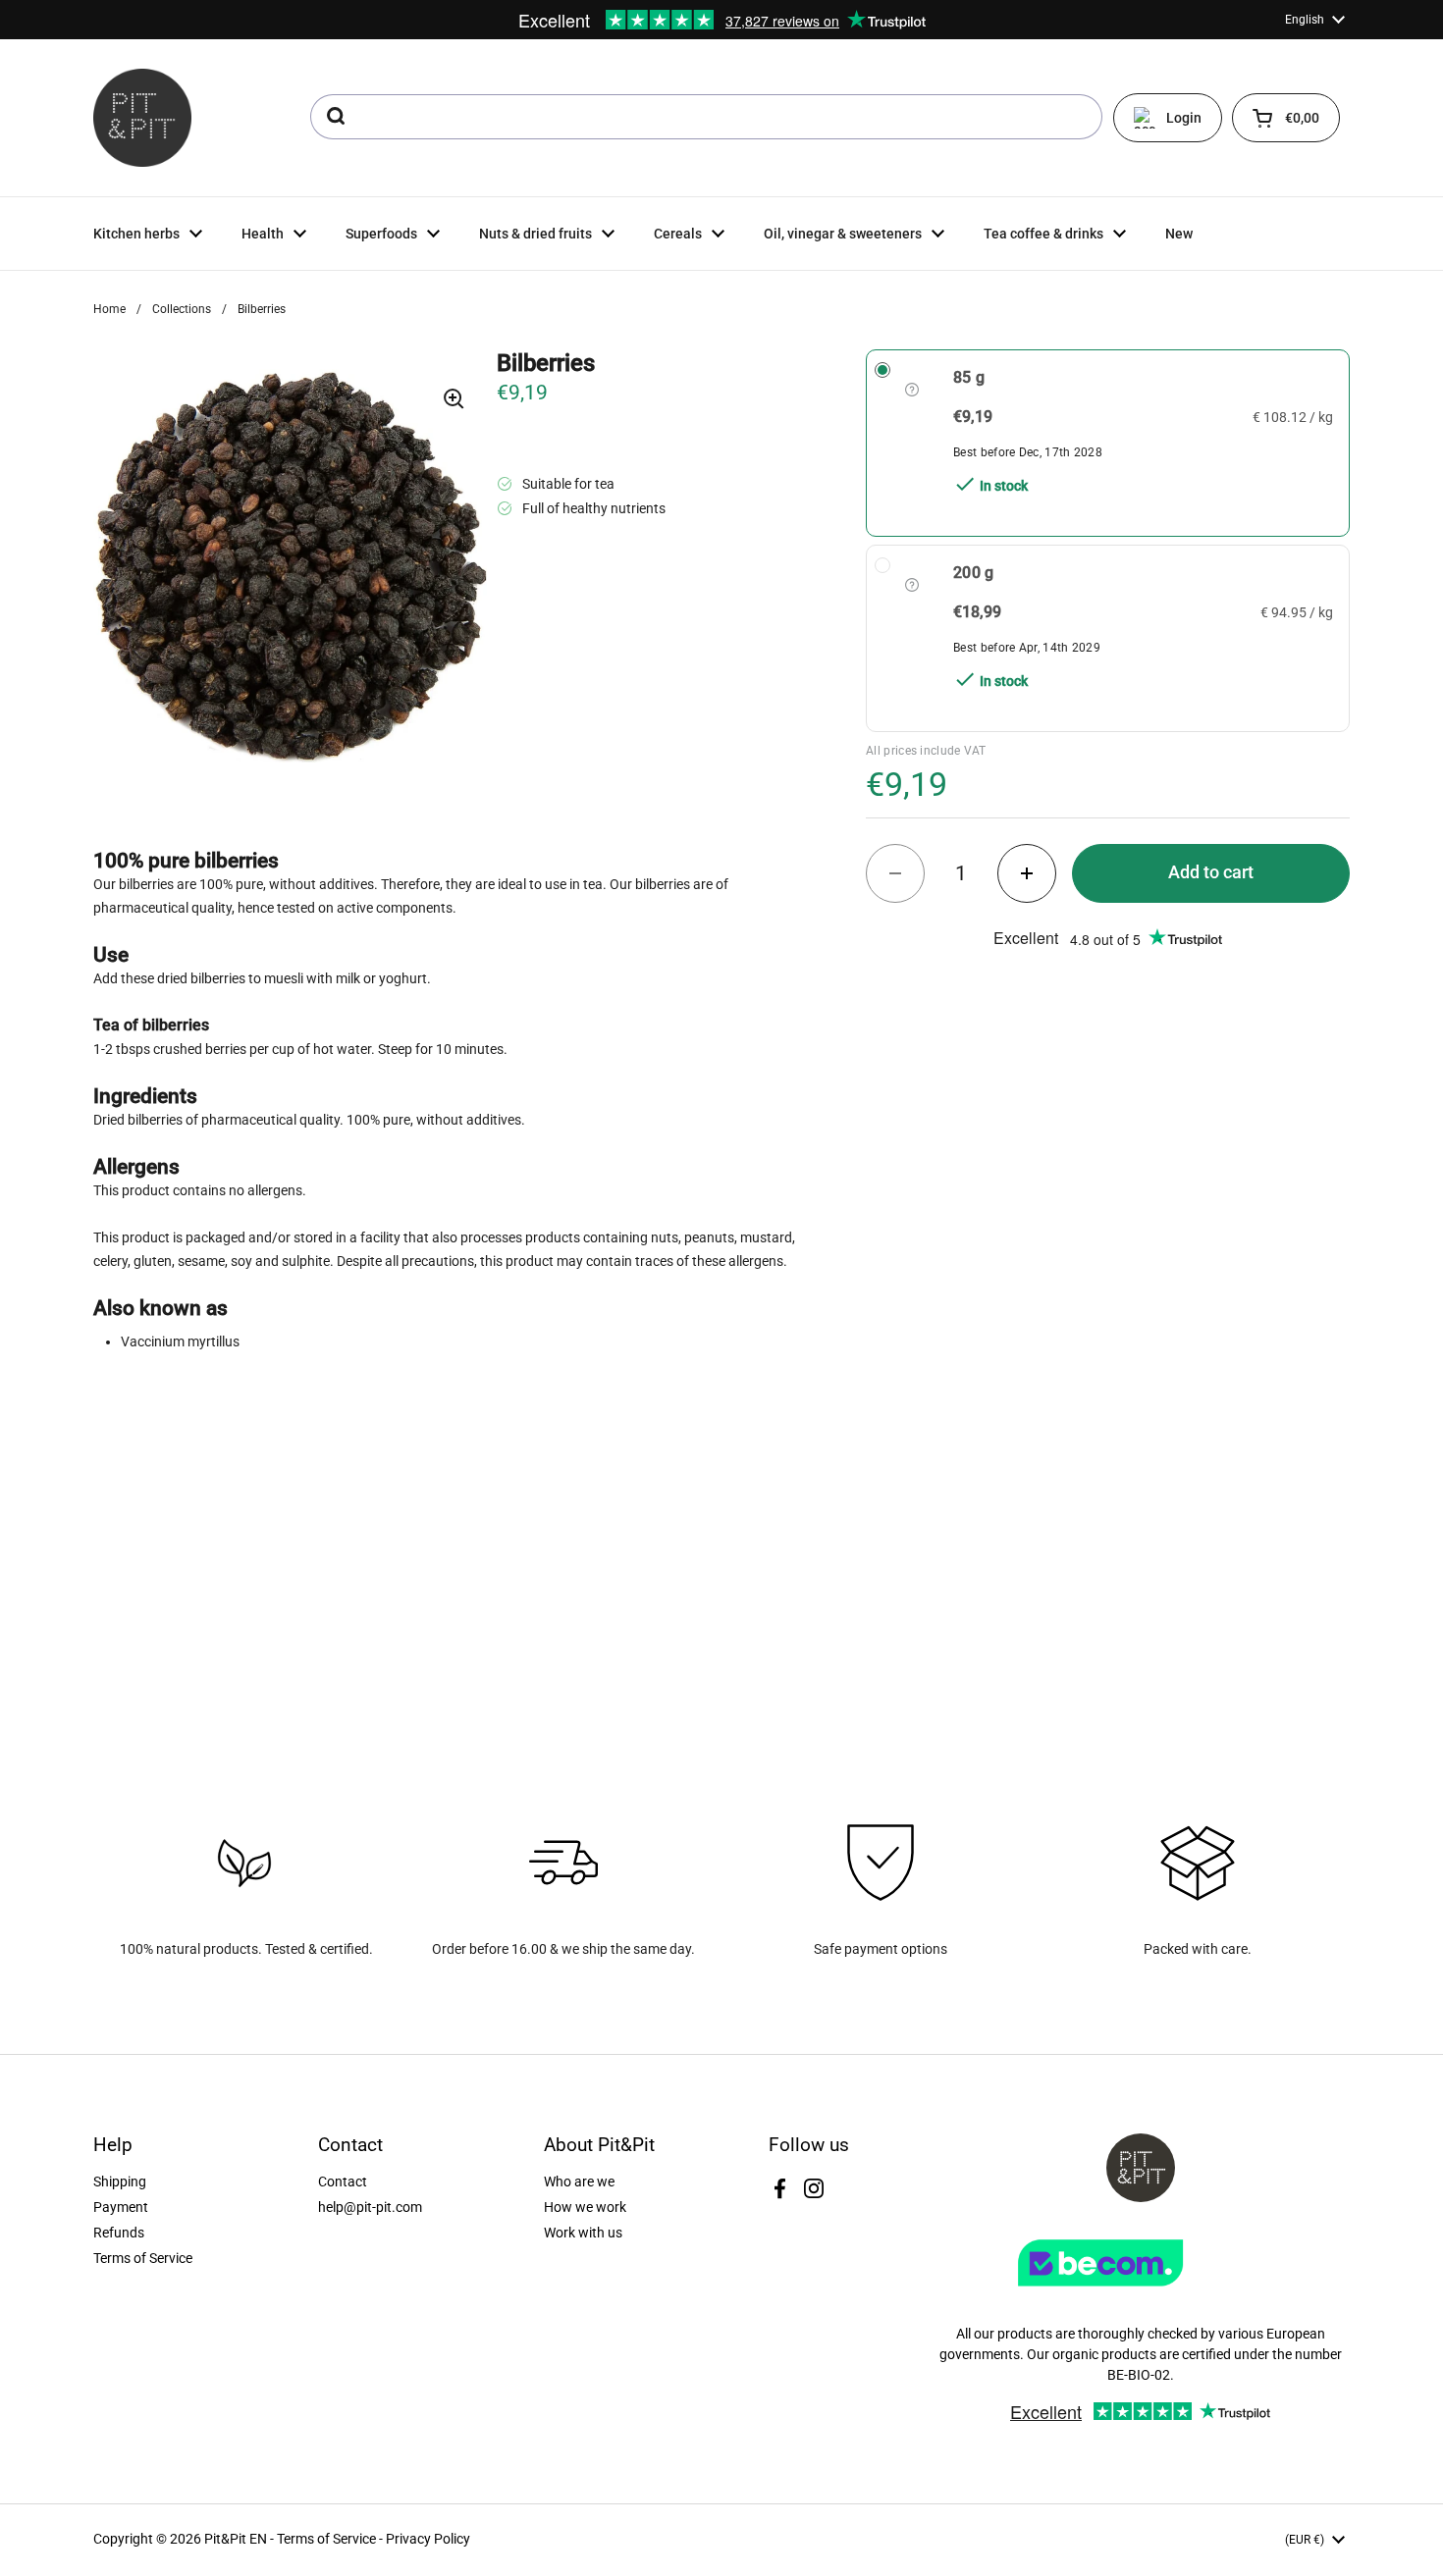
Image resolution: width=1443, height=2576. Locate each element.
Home (109, 309)
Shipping (120, 2182)
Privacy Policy (428, 2539)
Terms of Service (143, 2258)
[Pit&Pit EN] (142, 118)
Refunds (119, 2233)
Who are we (579, 2182)
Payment (121, 2207)
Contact (343, 2182)
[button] (1286, 118)
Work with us (583, 2233)
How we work (585, 2207)
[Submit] (334, 117)
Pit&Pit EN (236, 2539)
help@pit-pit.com (370, 2207)
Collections (182, 309)
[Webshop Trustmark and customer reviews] (1141, 2293)
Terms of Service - (331, 2539)
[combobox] (706, 117)
